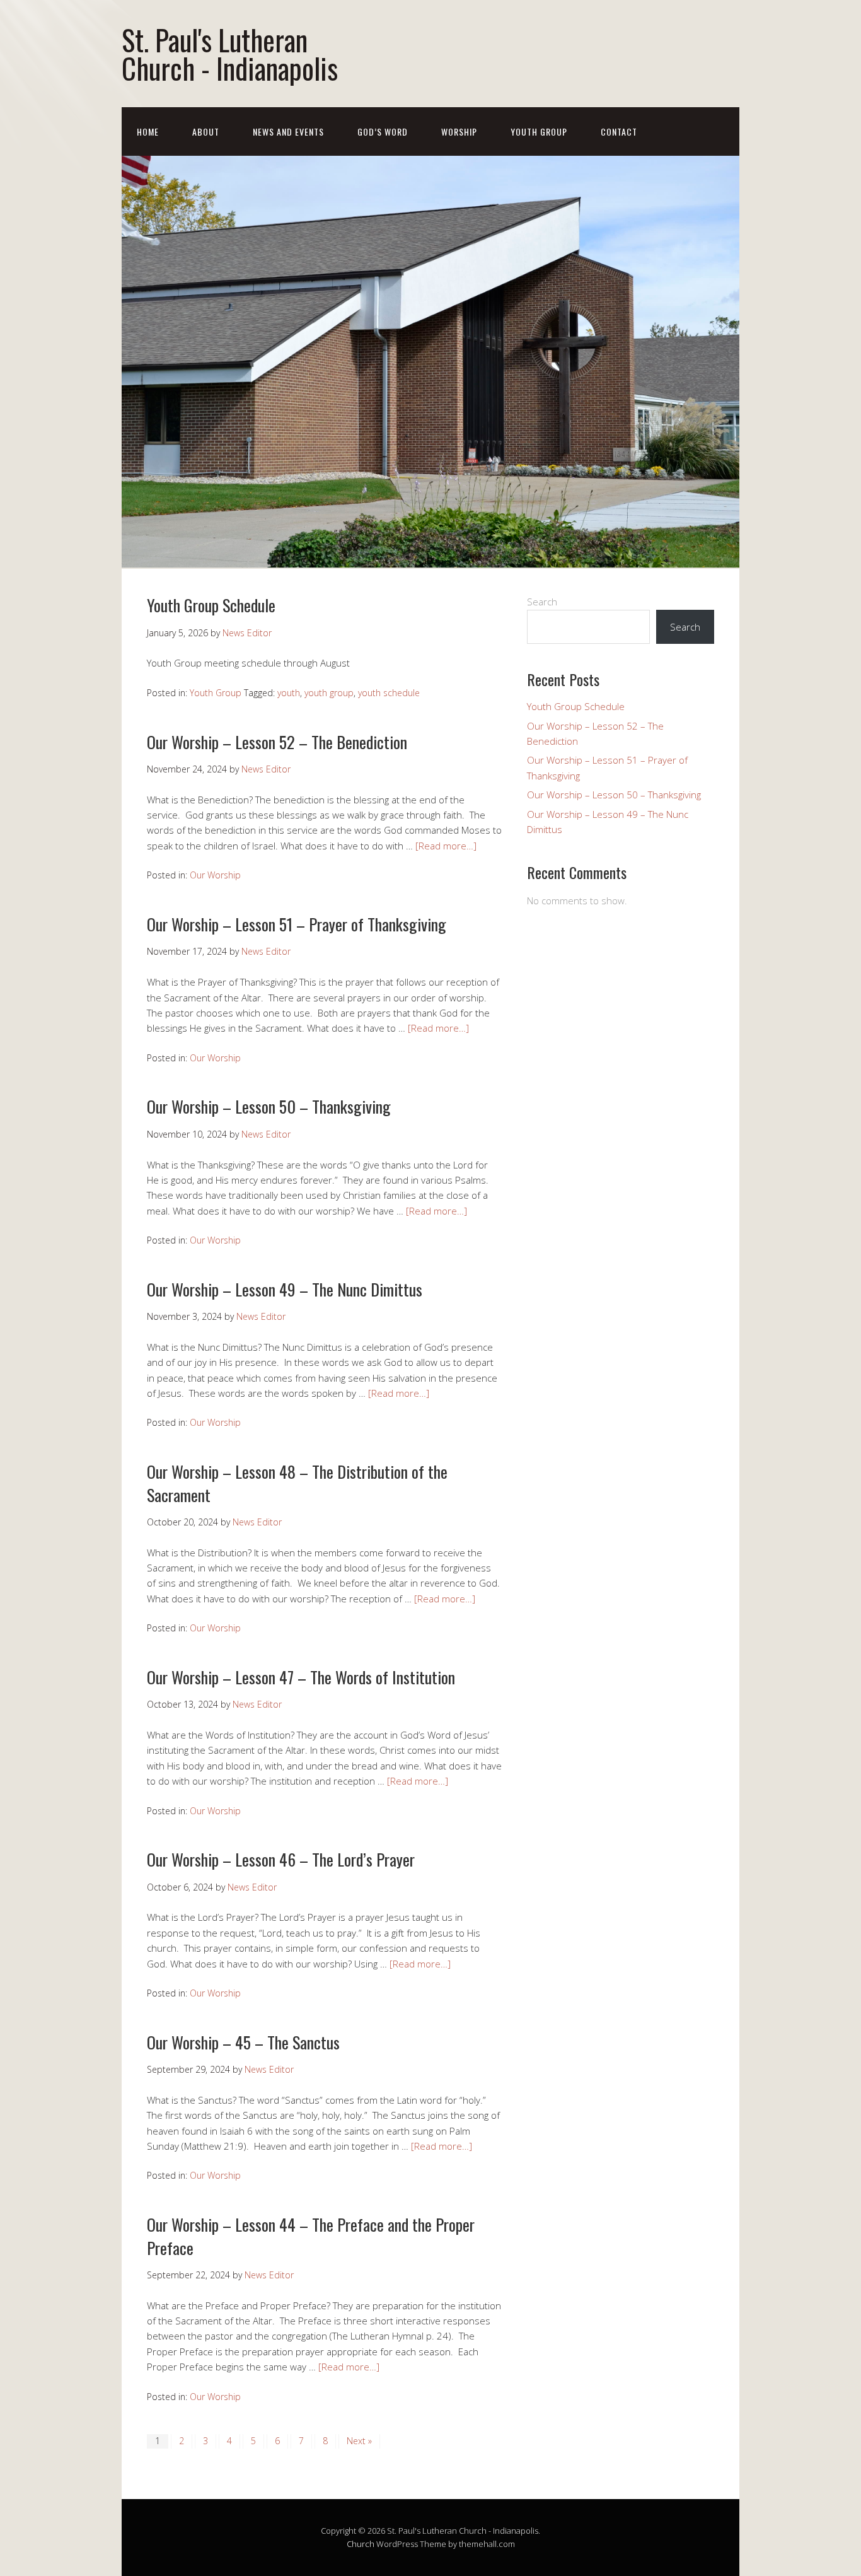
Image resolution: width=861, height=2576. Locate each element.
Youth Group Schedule (211, 605)
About (206, 131)
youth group (329, 693)
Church (361, 2544)
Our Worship (215, 875)
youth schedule (389, 693)
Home (148, 131)
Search (542, 602)
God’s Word (383, 131)
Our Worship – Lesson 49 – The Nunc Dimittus (285, 1289)
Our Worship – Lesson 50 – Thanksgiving (269, 1106)
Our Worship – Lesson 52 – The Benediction (277, 742)
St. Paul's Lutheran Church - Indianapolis (230, 54)
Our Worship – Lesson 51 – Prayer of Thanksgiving (297, 924)
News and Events (288, 131)
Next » (359, 2441)
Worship (459, 131)
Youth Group (539, 131)
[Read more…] (446, 846)
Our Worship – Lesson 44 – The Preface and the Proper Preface (311, 2236)
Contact (619, 131)
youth (289, 693)
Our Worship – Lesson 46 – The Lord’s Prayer (281, 1859)
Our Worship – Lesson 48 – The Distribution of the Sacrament (297, 1483)
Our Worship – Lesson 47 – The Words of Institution (301, 1677)
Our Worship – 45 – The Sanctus (243, 2042)
